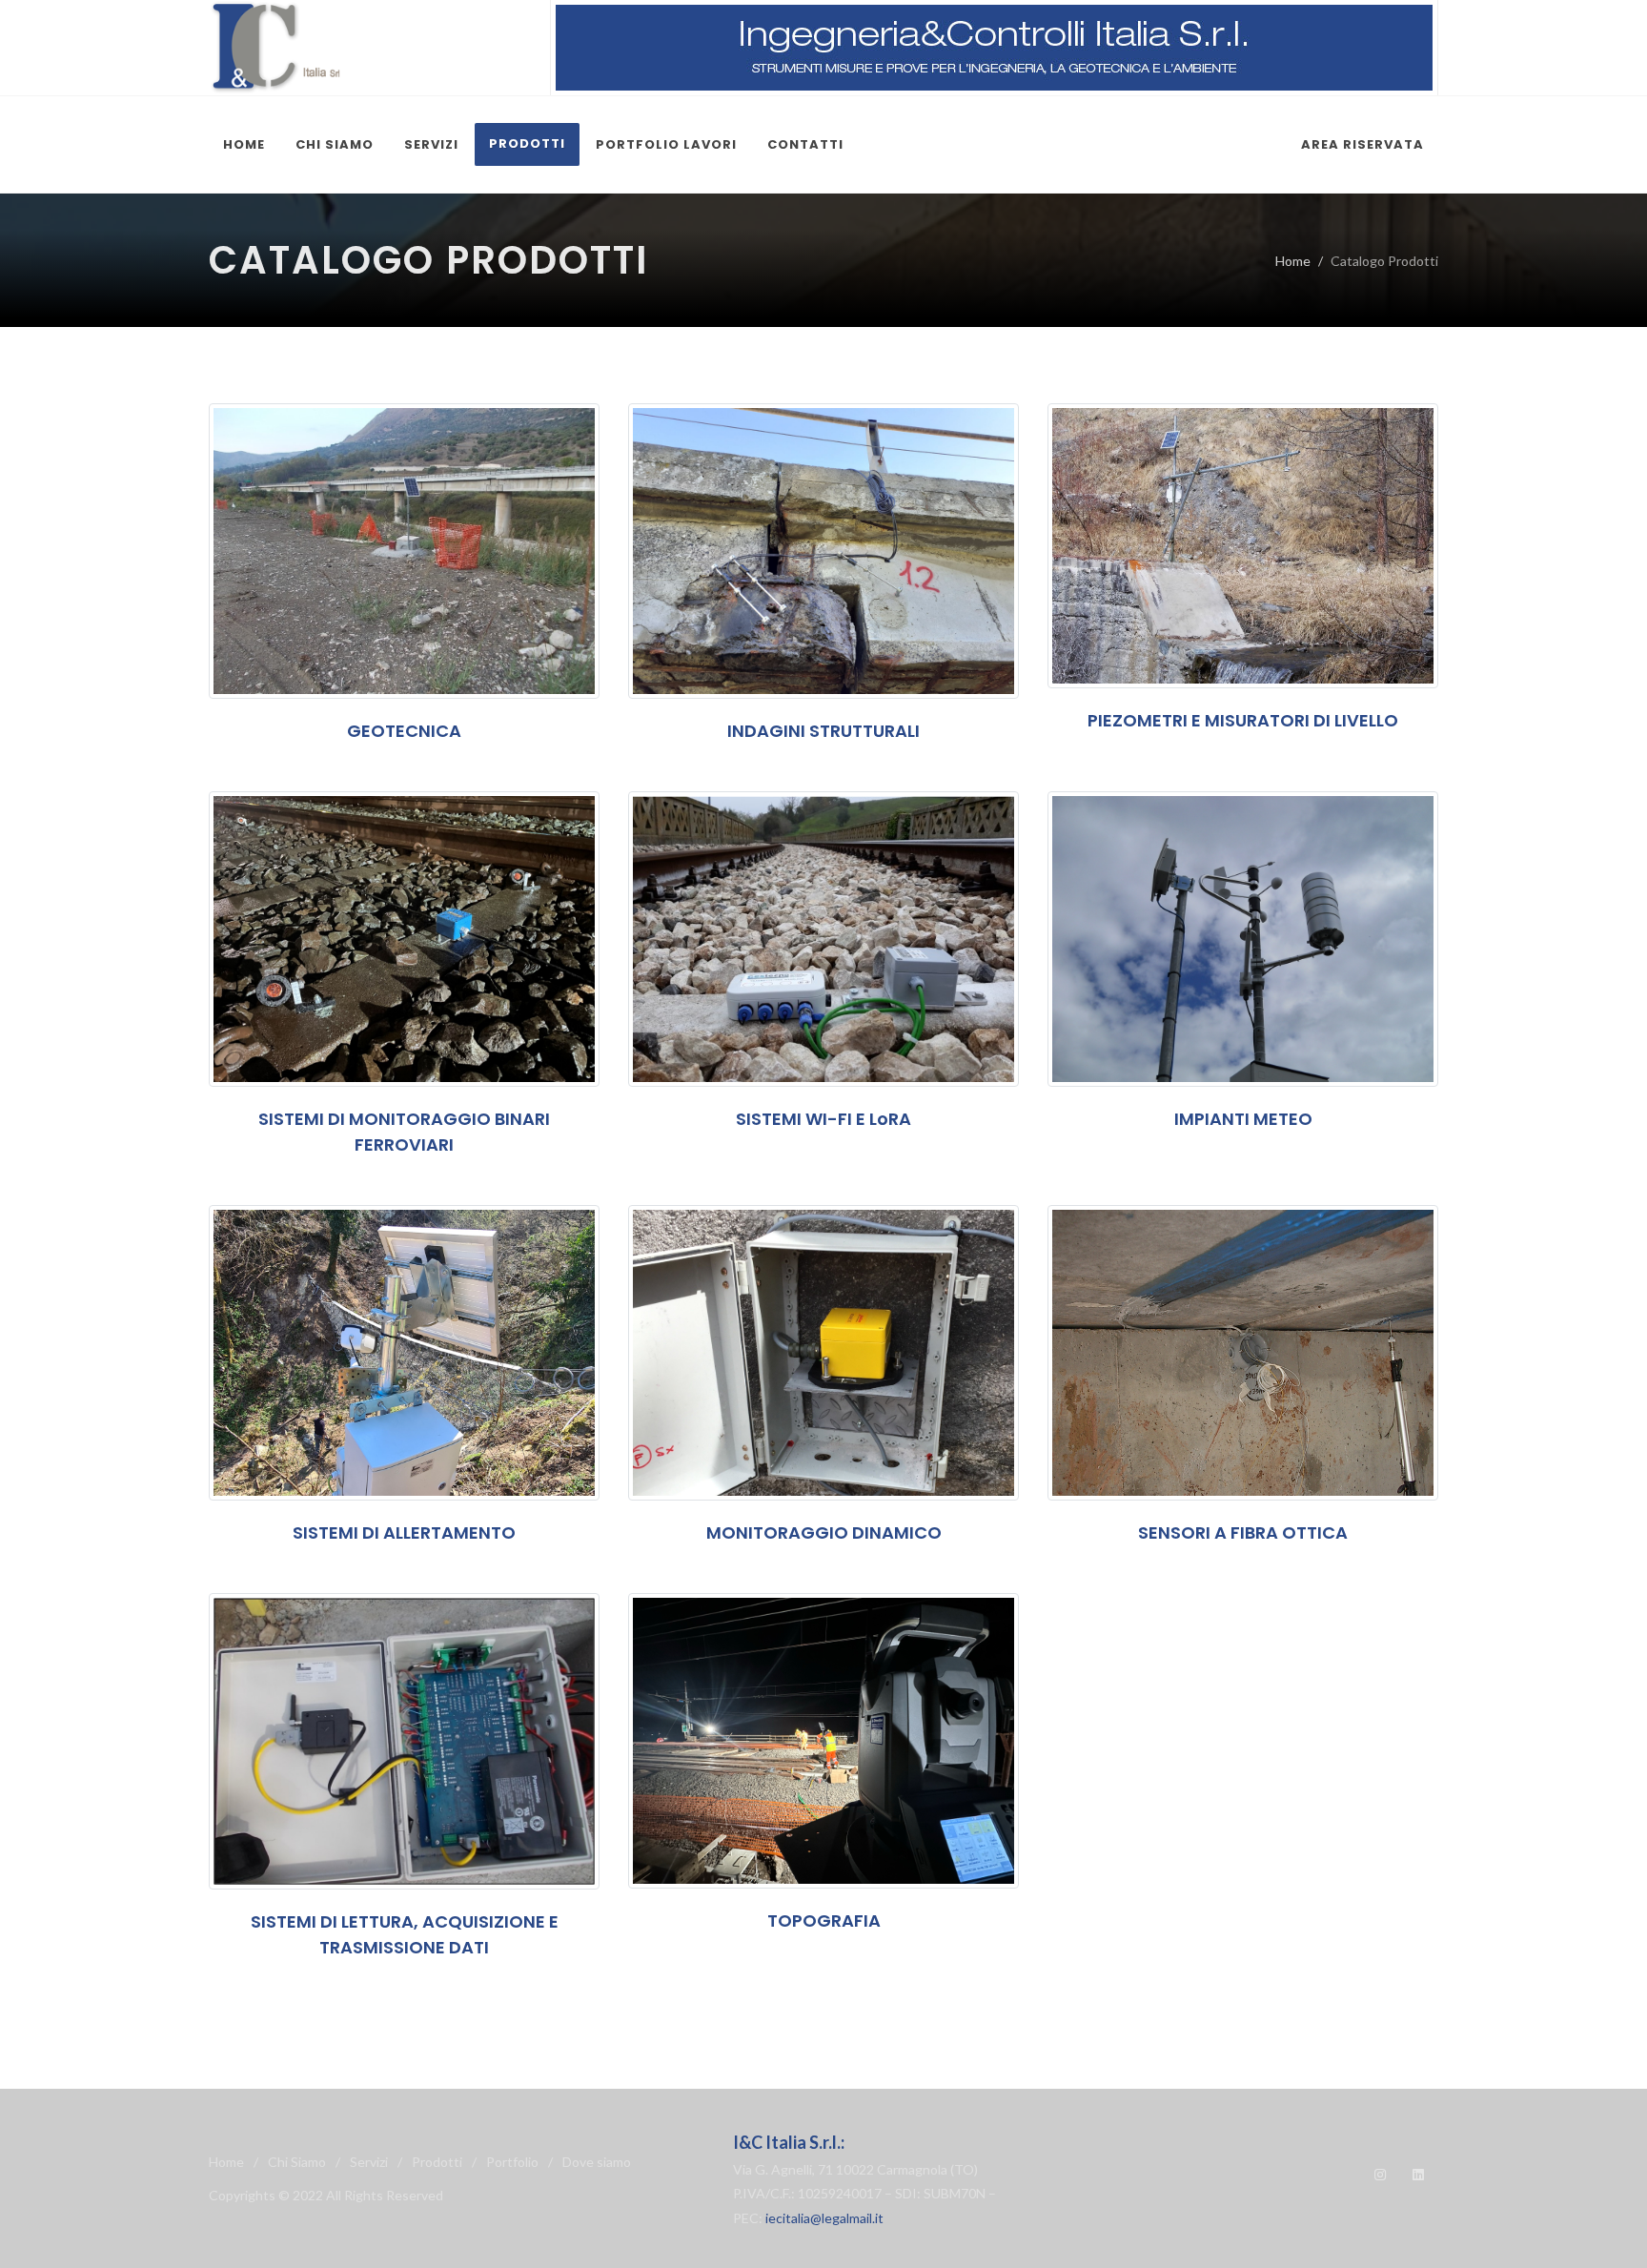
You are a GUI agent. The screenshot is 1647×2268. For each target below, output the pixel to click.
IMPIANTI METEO (1243, 1119)
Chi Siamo (297, 2162)
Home (1293, 261)
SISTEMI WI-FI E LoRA (823, 1119)
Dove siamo (597, 2162)
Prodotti (437, 2162)
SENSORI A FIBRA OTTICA (1243, 1532)
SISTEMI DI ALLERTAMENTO (404, 1532)
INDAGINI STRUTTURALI (823, 731)
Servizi (369, 2162)
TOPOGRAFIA (824, 1921)
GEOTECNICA (404, 731)
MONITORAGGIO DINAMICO (824, 1532)
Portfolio (512, 2162)
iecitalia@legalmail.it (824, 2218)
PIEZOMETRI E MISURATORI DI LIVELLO (1243, 720)
